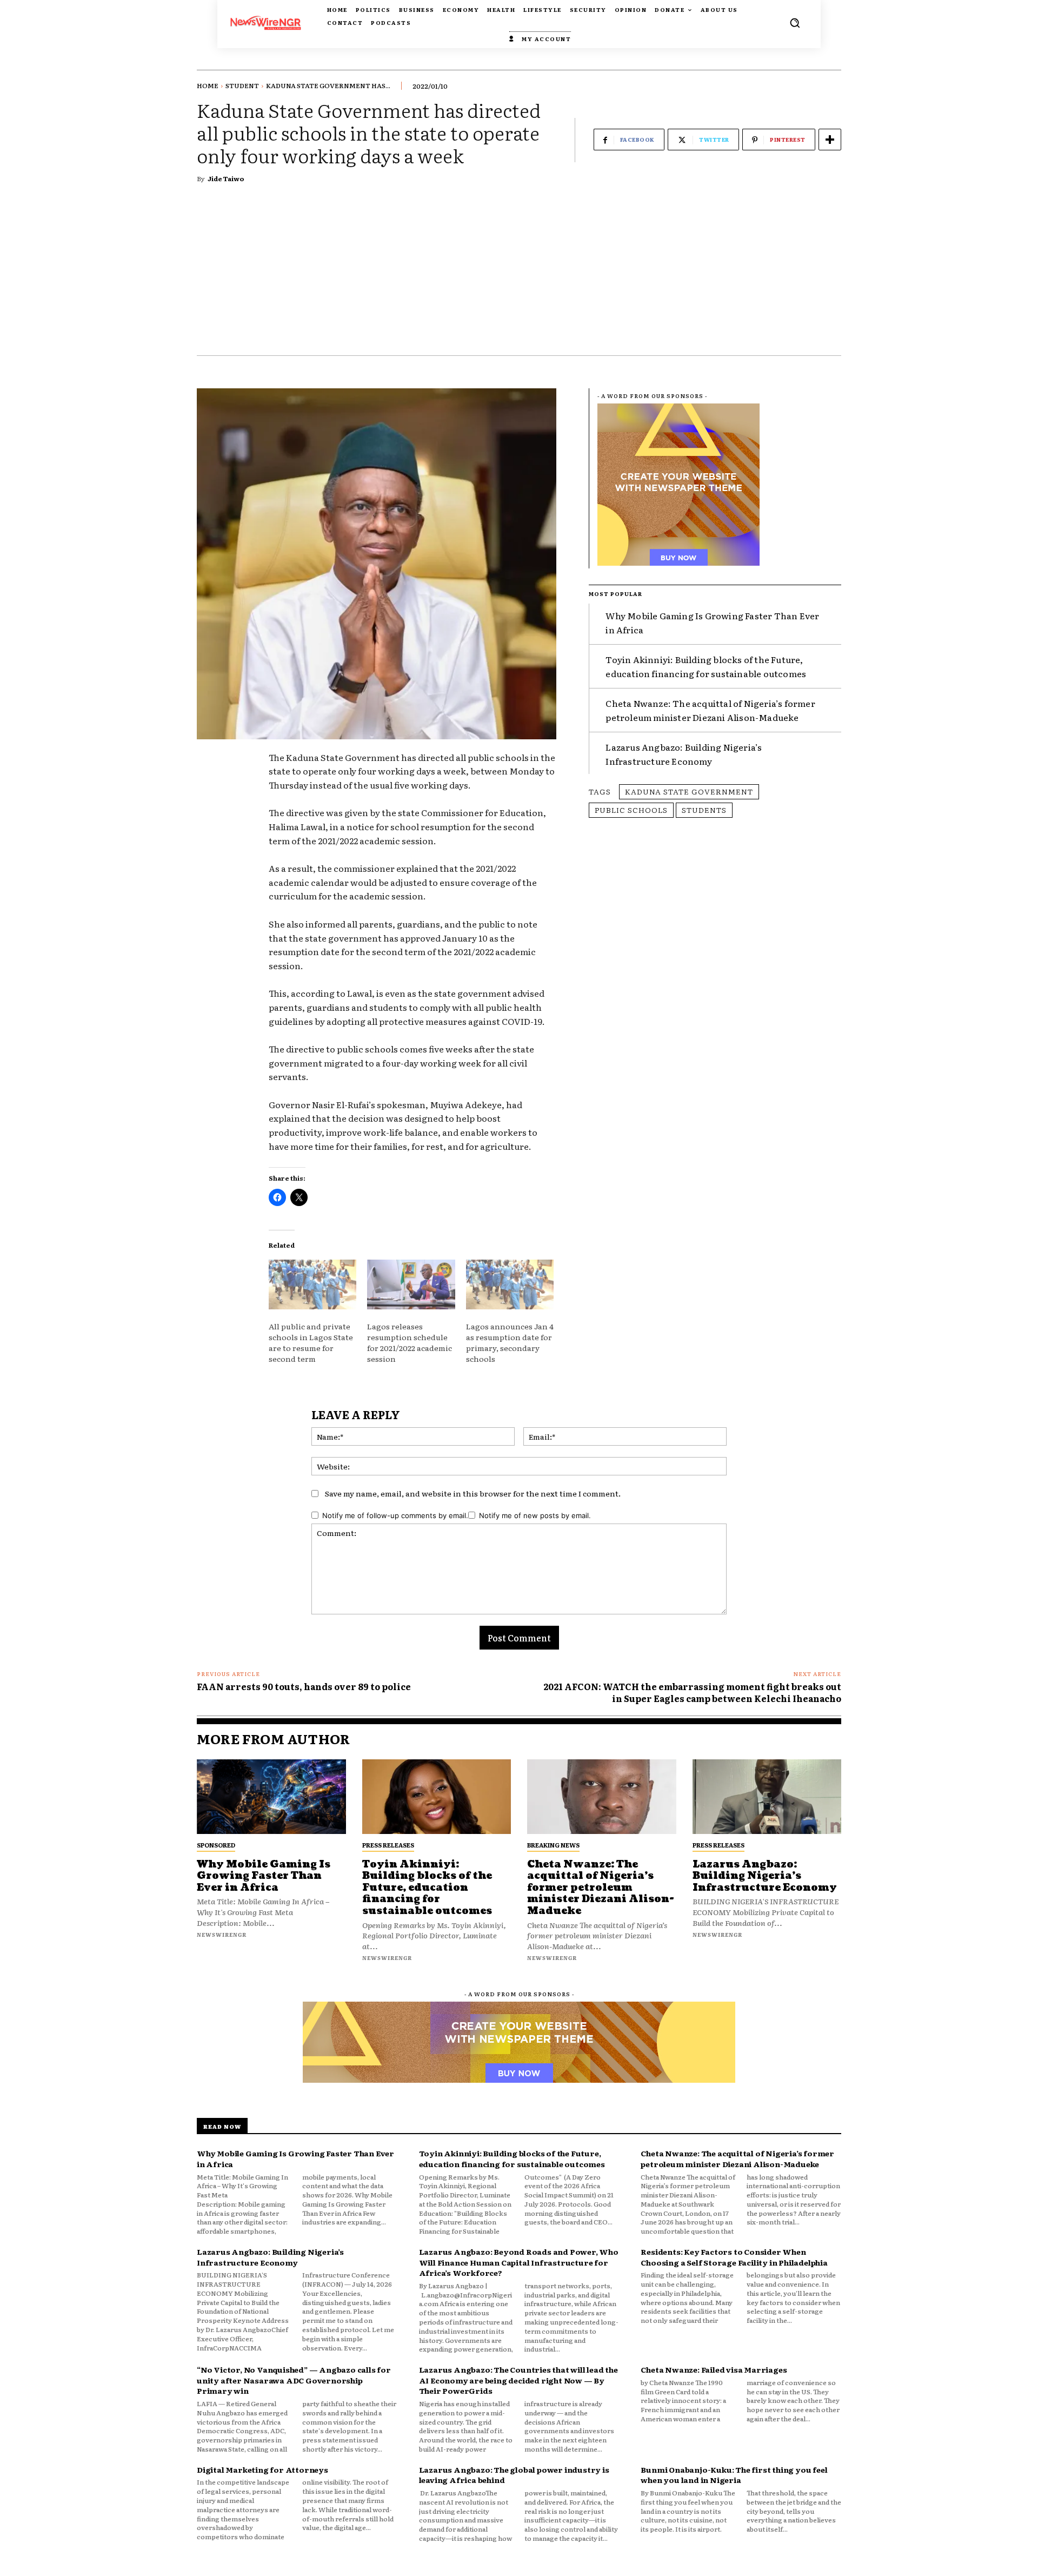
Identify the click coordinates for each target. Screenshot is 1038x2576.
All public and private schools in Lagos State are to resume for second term (311, 1342)
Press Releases (388, 1845)
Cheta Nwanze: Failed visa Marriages (714, 2369)
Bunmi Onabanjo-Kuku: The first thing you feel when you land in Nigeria (734, 2475)
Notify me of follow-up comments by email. (395, 1515)
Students (704, 810)
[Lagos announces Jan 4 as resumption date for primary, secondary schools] (510, 1285)
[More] (830, 140)
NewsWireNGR (222, 1934)
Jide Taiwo (226, 178)
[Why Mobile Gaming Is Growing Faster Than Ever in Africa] (271, 1797)
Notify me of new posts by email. (535, 1515)
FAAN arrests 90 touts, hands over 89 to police (304, 1686)
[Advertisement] (519, 274)
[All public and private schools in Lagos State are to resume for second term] (312, 1285)
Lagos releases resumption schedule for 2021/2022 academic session (410, 1342)
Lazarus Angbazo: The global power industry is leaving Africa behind (514, 2475)
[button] (795, 23)
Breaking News (553, 1845)
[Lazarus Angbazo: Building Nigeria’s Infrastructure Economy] (767, 1797)
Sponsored (216, 1845)
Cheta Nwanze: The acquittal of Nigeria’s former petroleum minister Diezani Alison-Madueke (710, 710)
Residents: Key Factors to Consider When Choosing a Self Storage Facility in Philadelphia (734, 2257)
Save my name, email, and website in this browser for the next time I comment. (473, 1493)
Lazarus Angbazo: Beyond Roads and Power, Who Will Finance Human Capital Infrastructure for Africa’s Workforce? (519, 2262)
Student (242, 85)
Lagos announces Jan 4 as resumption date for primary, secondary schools (510, 1342)
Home (208, 85)
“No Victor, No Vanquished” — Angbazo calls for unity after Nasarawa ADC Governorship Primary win (294, 2380)
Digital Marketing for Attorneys (262, 2469)
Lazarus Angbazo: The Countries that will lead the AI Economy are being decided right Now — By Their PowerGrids (518, 2380)
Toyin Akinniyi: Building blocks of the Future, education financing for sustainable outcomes (427, 1888)
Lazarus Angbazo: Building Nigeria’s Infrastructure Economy (684, 754)
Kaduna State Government (689, 791)
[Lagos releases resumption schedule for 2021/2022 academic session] (411, 1285)
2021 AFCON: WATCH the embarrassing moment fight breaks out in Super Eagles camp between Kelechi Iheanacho (692, 1692)
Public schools (631, 810)
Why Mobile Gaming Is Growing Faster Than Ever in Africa (264, 1876)
